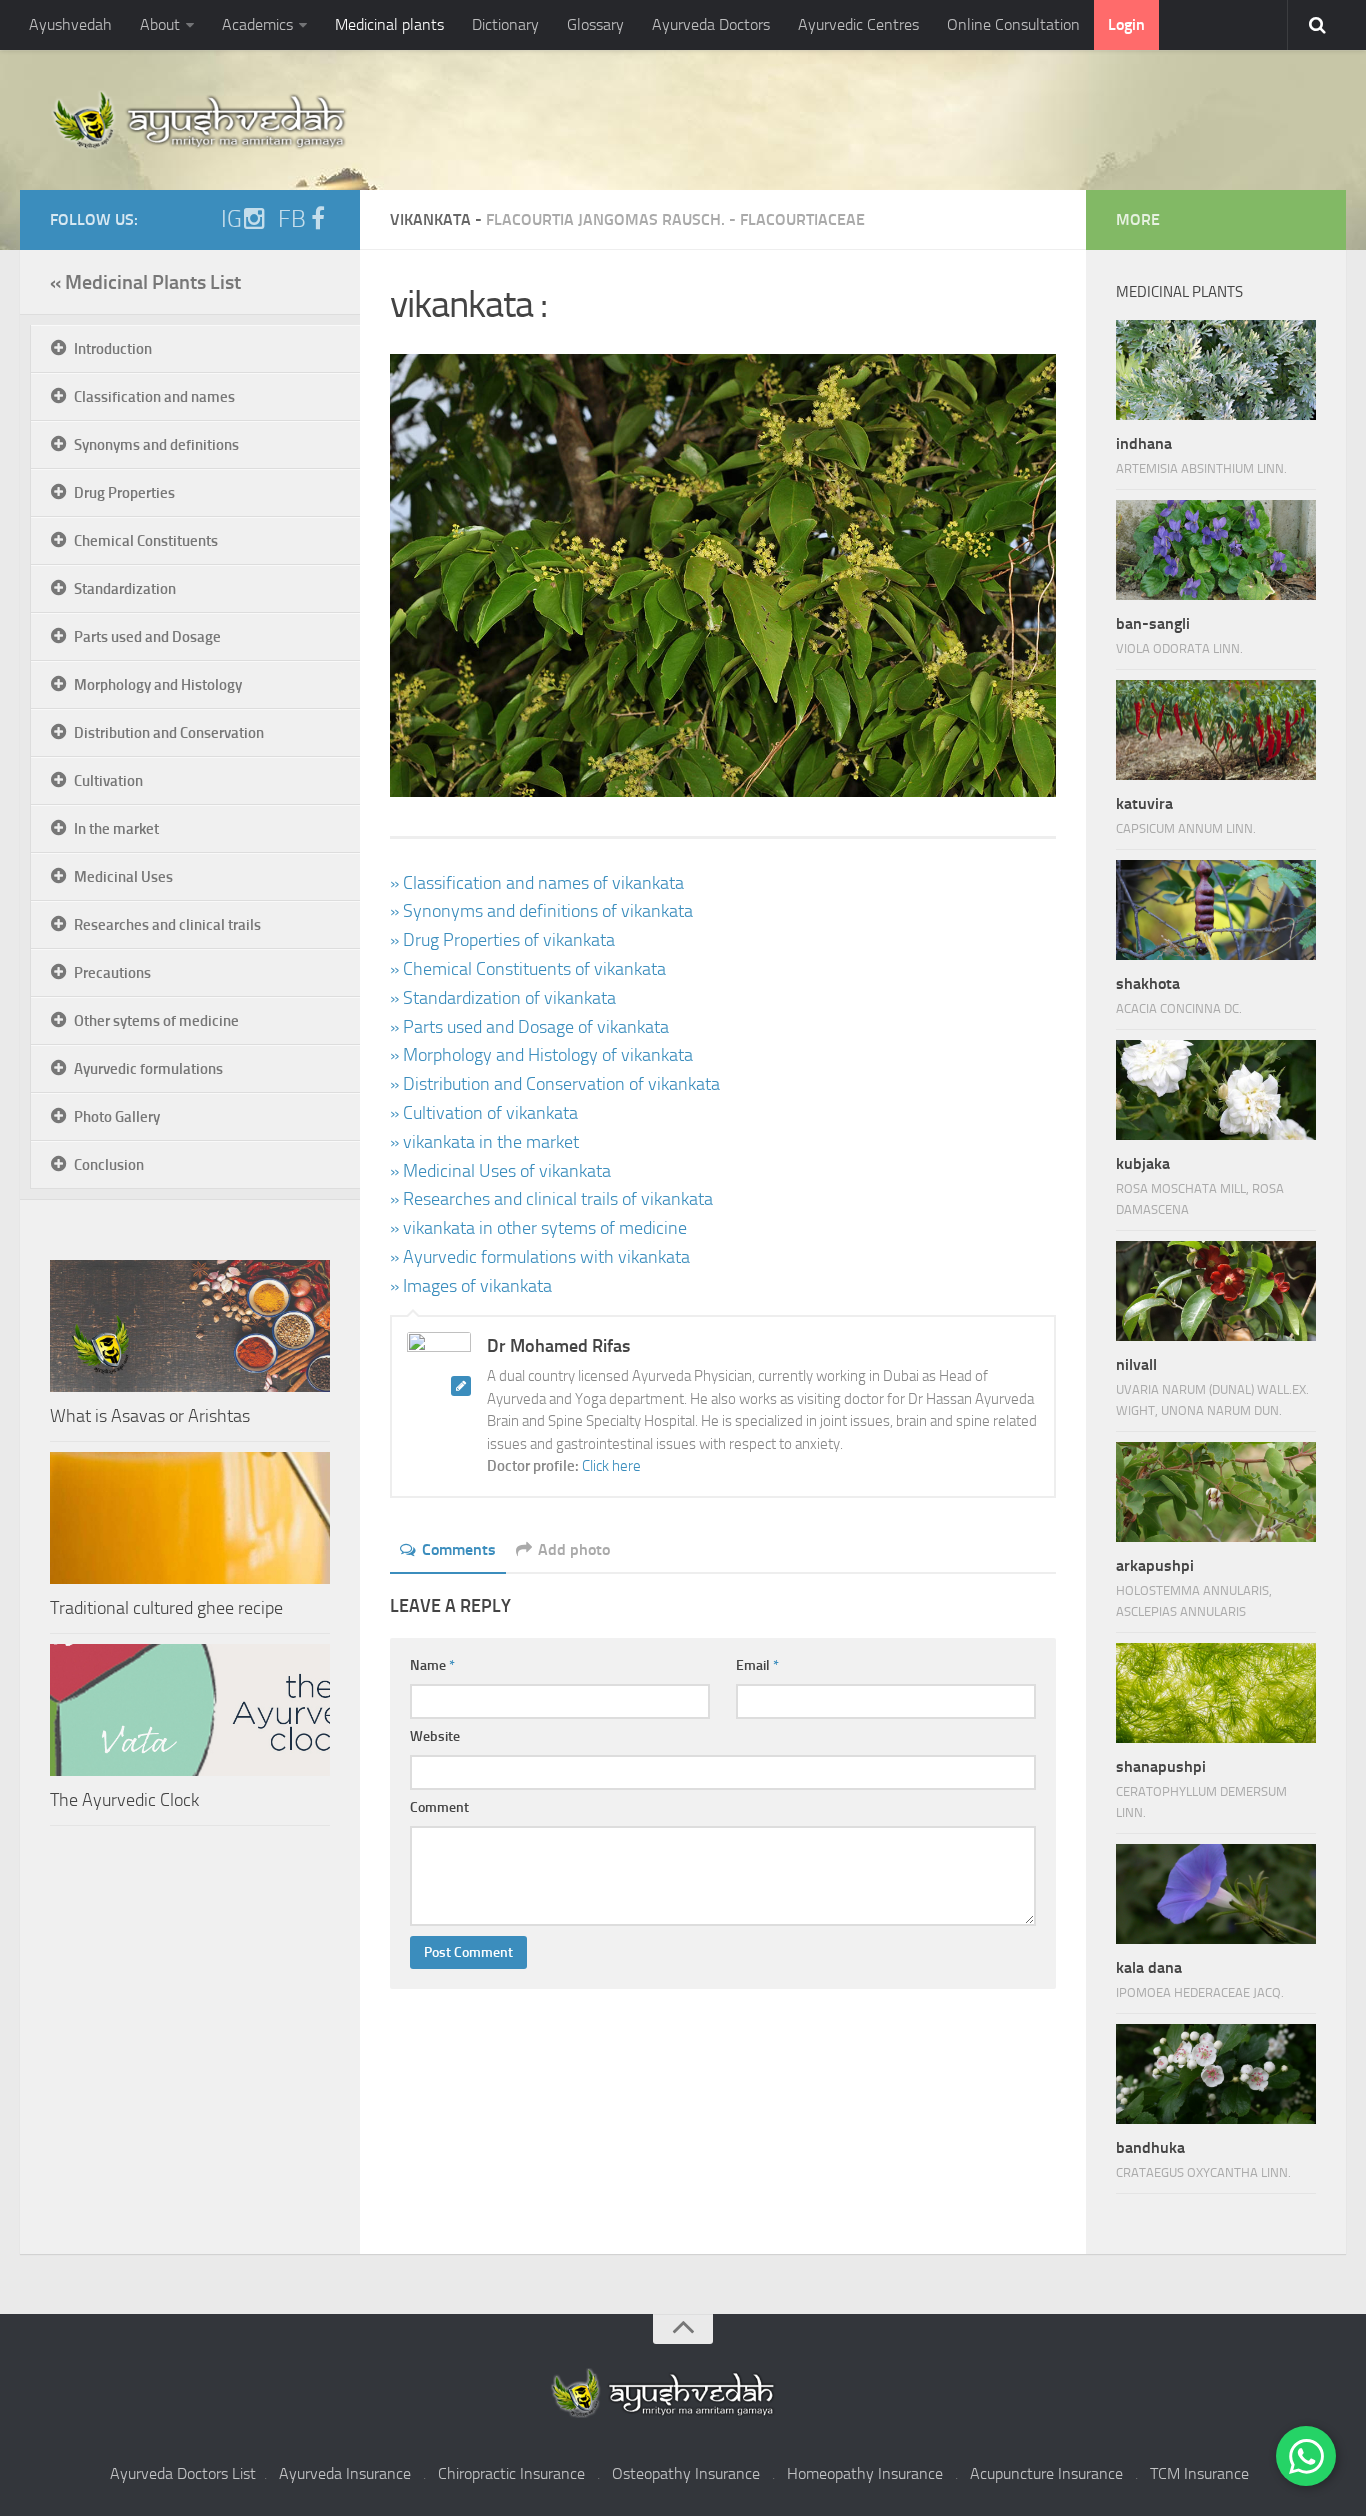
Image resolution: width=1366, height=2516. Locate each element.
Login (1126, 24)
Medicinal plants (389, 24)
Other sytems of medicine (156, 1021)
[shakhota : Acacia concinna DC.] (1216, 910)
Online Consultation (1013, 24)
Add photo (574, 1549)
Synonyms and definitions (156, 445)
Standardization (125, 589)
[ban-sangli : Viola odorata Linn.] (1216, 550)
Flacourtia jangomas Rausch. (605, 219)
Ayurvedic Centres (858, 24)
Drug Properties (124, 493)
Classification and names (154, 397)
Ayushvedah (70, 24)
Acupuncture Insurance (1046, 2473)
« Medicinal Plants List (145, 282)
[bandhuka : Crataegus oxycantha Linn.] (1216, 2074)
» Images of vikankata (471, 1286)
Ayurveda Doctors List (183, 2473)
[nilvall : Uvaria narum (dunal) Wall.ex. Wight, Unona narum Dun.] (1216, 1291)
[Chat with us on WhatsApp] (1306, 2456)
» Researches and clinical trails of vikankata (551, 1199)
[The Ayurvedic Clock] (190, 1710)
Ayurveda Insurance (345, 2473)
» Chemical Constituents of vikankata (528, 969)
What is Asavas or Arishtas (150, 1416)
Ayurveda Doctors (711, 24)
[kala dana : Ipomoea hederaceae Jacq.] (1216, 1894)
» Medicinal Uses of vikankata (500, 1171)
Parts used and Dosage (147, 637)
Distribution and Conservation (169, 733)
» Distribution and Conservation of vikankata (555, 1084)
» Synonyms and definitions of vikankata (541, 911)
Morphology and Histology (158, 685)
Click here (611, 1466)
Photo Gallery (117, 1117)
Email (757, 1665)
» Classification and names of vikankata (537, 883)
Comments (459, 1549)
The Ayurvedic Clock (124, 1800)
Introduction (113, 349)
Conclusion (109, 1165)
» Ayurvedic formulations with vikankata (540, 1257)
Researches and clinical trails (167, 925)
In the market (116, 829)
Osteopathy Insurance (686, 2473)
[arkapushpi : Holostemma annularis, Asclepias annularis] (1216, 1492)
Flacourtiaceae (802, 219)
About (160, 24)
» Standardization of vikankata (503, 998)
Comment (439, 1807)
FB (292, 219)
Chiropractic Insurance (511, 2473)
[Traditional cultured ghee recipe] (190, 1518)
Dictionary (505, 24)
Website (435, 1736)
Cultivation (108, 781)
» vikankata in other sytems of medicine (538, 1228)
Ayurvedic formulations (148, 1069)
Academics (257, 24)
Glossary (595, 24)
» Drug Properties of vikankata (502, 940)
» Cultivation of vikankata (484, 1113)
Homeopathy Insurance (865, 2473)
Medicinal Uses (123, 877)
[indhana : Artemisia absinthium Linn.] (1216, 370)
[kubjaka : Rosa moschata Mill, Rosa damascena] (1216, 1090)
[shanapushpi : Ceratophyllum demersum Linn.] (1216, 1693)
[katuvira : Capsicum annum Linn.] (1216, 730)
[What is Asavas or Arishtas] (190, 1326)
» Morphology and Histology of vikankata (541, 1055)
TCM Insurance (1199, 2473)
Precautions (112, 973)
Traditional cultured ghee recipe (166, 1608)
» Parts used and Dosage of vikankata (529, 1027)
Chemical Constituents (146, 541)
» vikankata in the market (484, 1142)
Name (432, 1665)
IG (231, 219)
